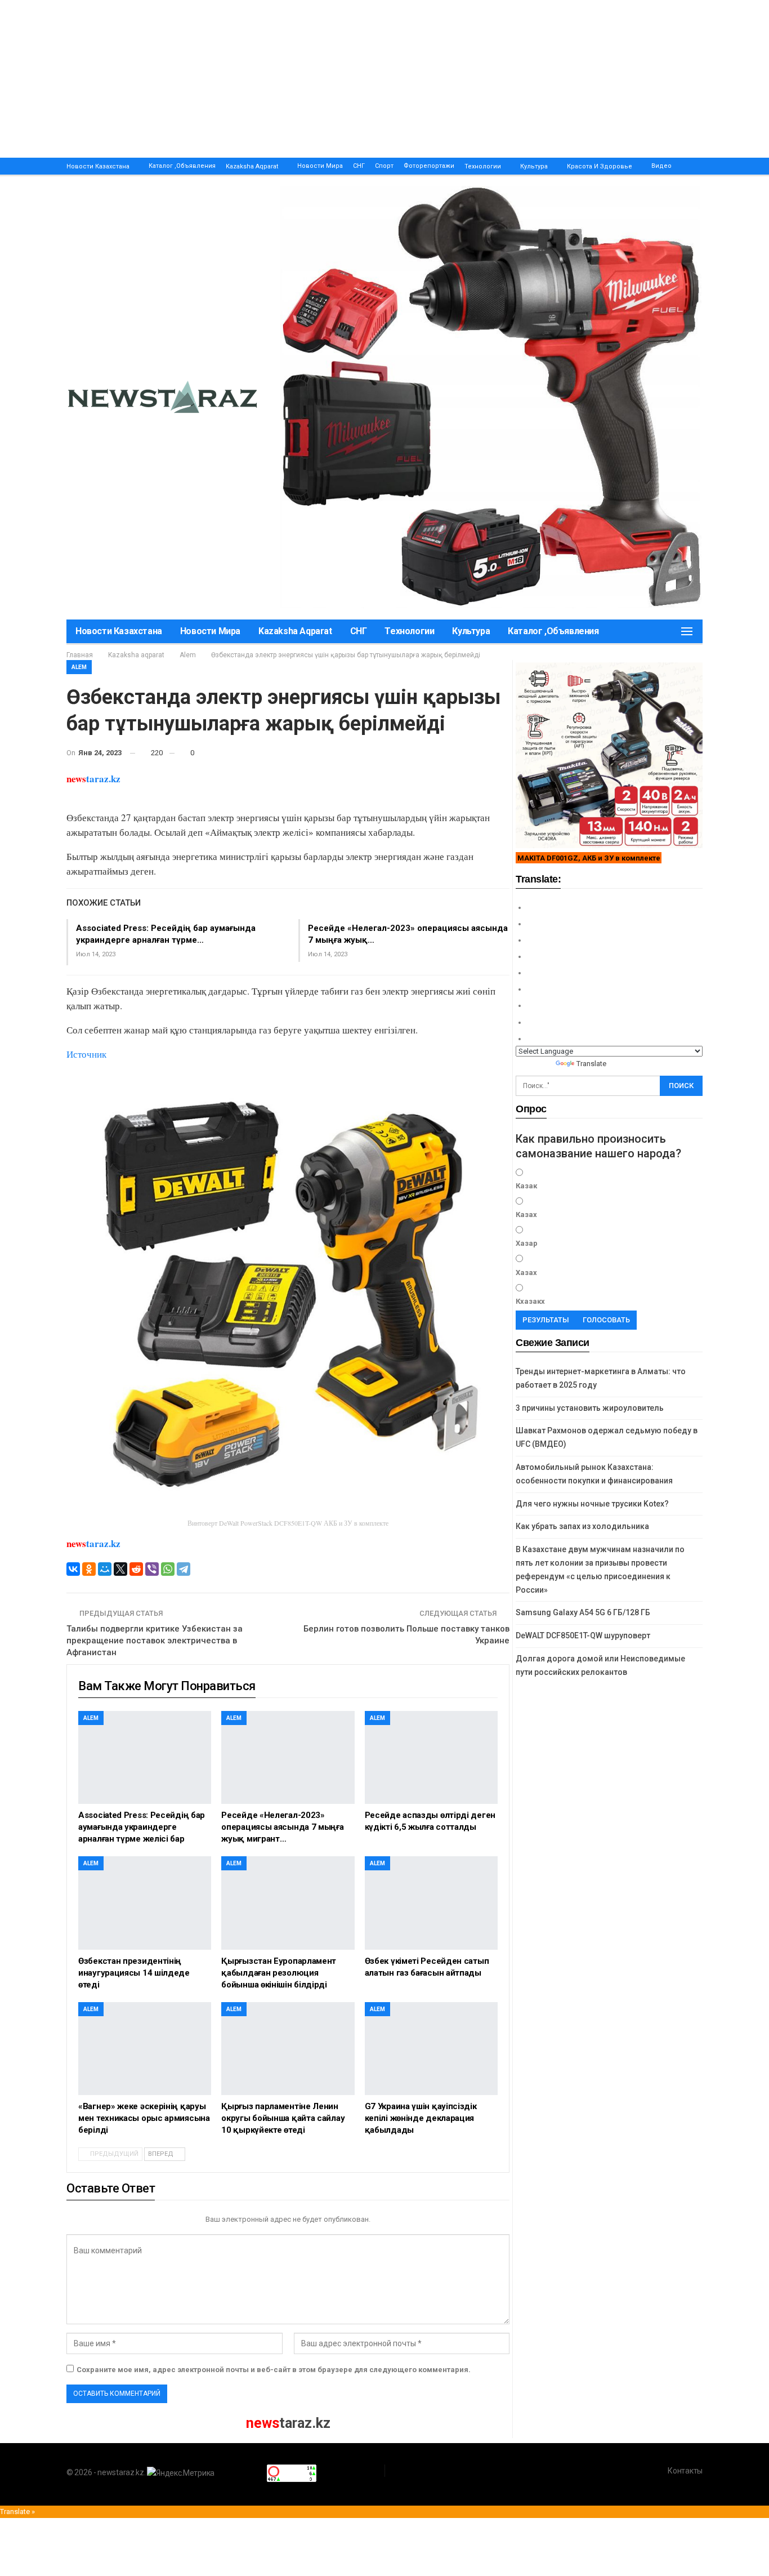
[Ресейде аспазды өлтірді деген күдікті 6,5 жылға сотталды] (431, 1757)
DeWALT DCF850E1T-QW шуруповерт (583, 1635)
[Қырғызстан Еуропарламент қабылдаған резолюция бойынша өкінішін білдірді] (288, 1903)
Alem (79, 667)
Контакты (685, 2471)
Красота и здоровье (600, 166)
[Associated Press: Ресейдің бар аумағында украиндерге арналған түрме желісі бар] (145, 1757)
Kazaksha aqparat (252, 166)
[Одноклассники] (89, 1569)
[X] (120, 1569)
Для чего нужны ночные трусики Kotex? (592, 1504)
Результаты (546, 1320)
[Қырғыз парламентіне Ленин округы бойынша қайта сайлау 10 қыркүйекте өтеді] (288, 2049)
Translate (591, 1064)
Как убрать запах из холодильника (582, 1526)
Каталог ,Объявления (182, 166)
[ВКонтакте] (73, 1569)
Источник (86, 1054)
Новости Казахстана (98, 166)
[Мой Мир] (105, 1569)
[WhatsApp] (168, 1569)
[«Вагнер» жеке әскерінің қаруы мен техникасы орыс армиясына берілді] (145, 2049)
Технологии (483, 166)
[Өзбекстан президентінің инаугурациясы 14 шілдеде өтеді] (145, 1903)
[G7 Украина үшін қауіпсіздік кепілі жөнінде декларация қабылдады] (431, 2049)
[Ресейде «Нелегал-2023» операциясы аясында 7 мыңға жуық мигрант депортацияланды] (288, 1757)
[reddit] (136, 1569)
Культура (534, 166)
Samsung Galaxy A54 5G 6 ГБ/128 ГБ (583, 1612)
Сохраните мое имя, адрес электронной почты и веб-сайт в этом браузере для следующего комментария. (274, 2370)
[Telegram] (184, 1569)
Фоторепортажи (429, 166)
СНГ (359, 166)
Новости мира (320, 166)
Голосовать (606, 1320)
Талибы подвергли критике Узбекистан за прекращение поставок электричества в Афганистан (155, 1641)
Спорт (384, 166)
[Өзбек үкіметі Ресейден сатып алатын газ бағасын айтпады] (431, 1903)
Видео (661, 166)
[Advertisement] (338, 79)
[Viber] (152, 1569)
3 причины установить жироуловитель (590, 1408)
